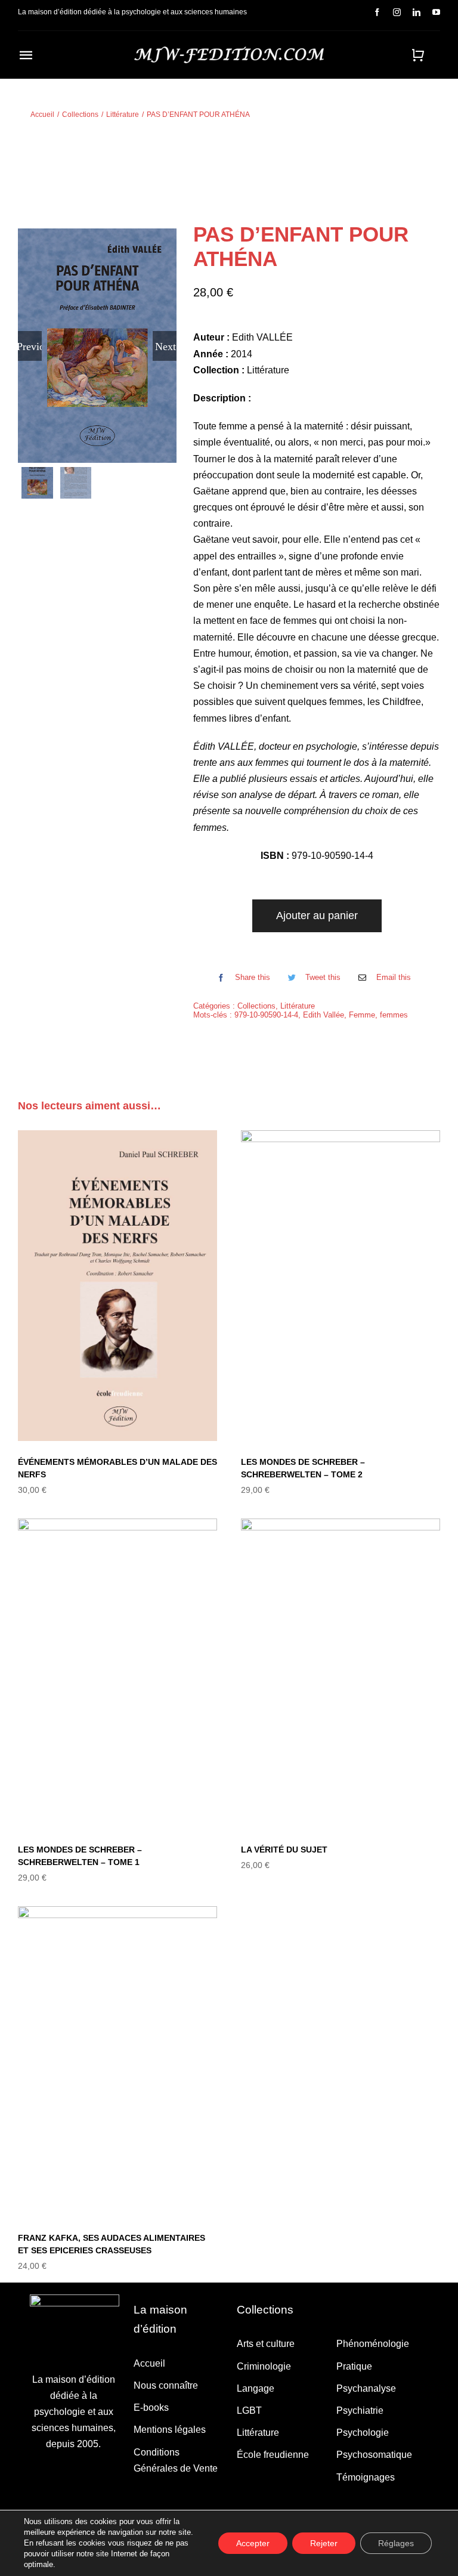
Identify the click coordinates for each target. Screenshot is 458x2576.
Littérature (298, 1006)
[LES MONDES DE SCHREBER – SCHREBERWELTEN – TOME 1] (117, 1674)
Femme (362, 1015)
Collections (256, 1006)
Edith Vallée (324, 1015)
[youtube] (436, 12)
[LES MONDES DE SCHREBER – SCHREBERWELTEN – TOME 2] (341, 1286)
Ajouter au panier (317, 916)
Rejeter (324, 2543)
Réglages (396, 2543)
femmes (394, 1015)
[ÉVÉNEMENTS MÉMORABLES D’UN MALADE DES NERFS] (117, 1286)
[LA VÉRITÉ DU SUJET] (341, 1674)
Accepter (253, 2543)
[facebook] (377, 12)
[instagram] (397, 12)
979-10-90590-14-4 (266, 1015)
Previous (30, 346)
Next (165, 346)
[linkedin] (417, 12)
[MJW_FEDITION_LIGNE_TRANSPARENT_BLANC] (229, 51)
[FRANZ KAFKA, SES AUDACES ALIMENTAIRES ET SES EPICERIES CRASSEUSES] (117, 2062)
